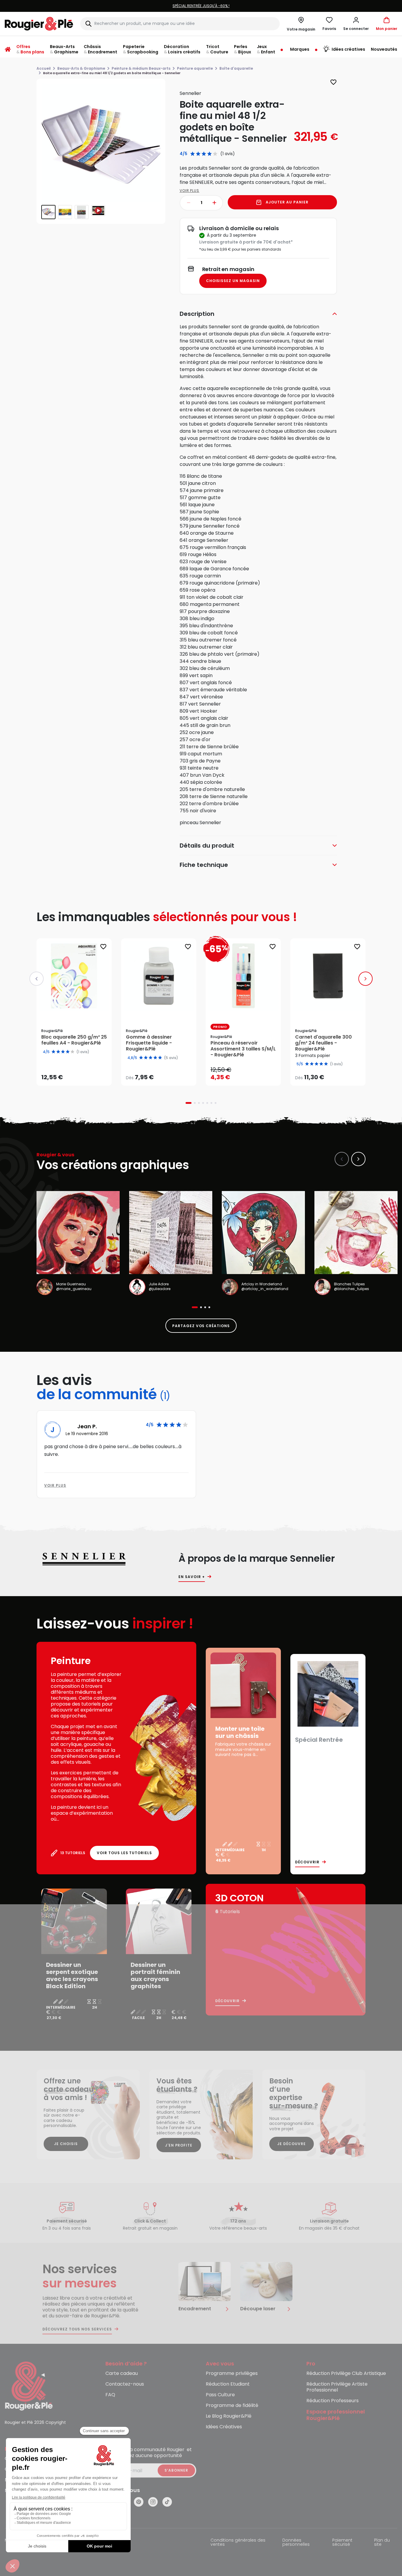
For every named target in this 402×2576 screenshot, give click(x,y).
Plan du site (382, 2543)
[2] (198, 154)
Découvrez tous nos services (77, 2329)
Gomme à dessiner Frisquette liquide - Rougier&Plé (149, 1043)
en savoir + (192, 1577)
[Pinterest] (139, 2502)
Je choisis (66, 2144)
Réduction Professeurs (333, 2401)
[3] (204, 154)
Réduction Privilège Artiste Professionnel (337, 2387)
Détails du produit (207, 846)
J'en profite (179, 2145)
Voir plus (190, 191)
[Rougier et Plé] (29, 2386)
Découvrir (307, 1862)
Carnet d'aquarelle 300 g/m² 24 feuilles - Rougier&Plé (323, 1043)
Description (197, 314)
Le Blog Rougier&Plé (229, 2416)
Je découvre (292, 2144)
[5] (215, 154)
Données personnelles (296, 2543)
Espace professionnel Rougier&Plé (336, 2415)
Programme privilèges (232, 2374)
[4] (209, 154)
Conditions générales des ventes (238, 2543)
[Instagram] (153, 2502)
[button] (356, 24)
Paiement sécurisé (342, 2543)
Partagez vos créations (201, 1326)
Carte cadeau (122, 2374)
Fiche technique (204, 865)
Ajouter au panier (287, 202)
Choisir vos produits (164, 1074)
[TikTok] (167, 2502)
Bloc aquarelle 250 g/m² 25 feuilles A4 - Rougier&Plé (74, 1040)
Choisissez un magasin (233, 281)
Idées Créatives (224, 2427)
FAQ (110, 2395)
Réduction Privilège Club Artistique (346, 2374)
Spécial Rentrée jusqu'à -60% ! (201, 6)
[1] (193, 154)
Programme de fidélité (232, 2406)
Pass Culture (220, 2395)
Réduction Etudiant (228, 2384)
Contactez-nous (125, 2384)
